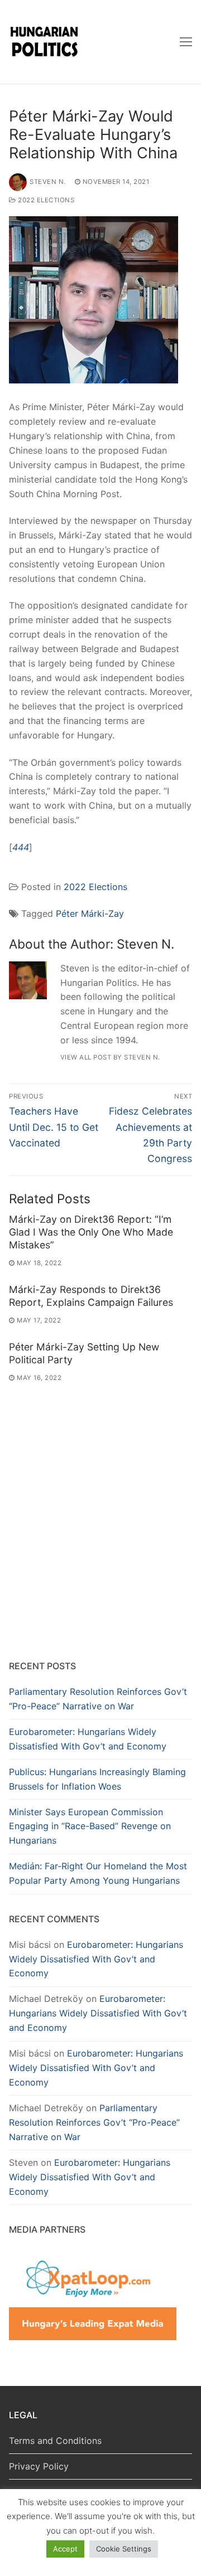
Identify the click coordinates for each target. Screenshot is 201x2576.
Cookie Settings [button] (124, 2549)
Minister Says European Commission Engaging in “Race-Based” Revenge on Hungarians (90, 1826)
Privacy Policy (39, 2466)
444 (21, 847)
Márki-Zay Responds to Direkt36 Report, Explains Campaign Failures (91, 1296)
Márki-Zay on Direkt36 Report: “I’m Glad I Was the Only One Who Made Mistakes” (91, 1232)
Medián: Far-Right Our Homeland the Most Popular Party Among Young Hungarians (98, 1873)
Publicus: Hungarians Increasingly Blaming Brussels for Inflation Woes (97, 1779)
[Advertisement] (100, 1541)
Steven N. (48, 182)
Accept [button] (65, 2549)
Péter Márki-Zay (90, 913)
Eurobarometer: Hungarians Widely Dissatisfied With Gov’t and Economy (88, 1739)
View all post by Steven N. (110, 1057)
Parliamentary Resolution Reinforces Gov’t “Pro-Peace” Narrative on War (98, 1699)
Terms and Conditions (55, 2441)
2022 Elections (45, 200)
